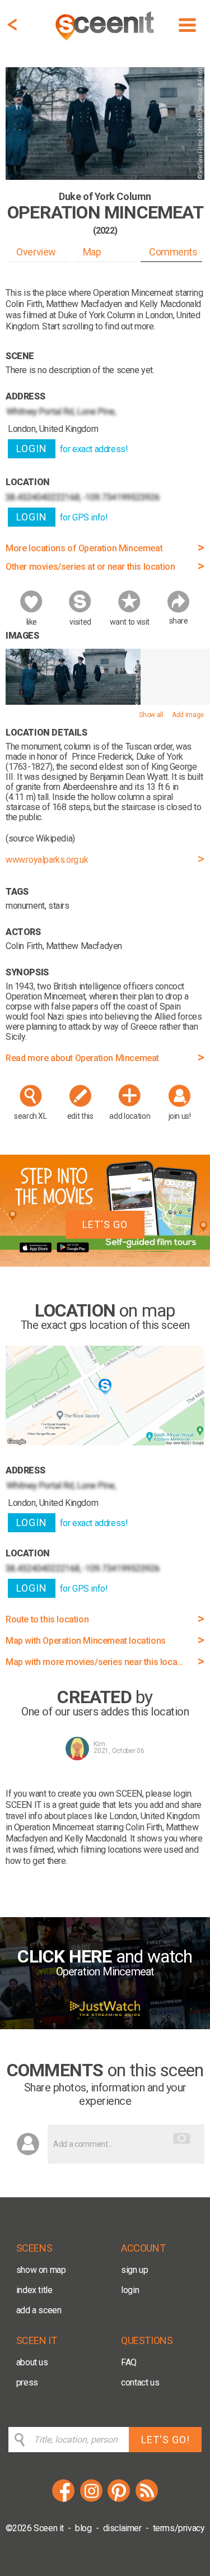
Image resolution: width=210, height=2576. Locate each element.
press (27, 2382)
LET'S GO (105, 1224)
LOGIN (32, 448)
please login (168, 1794)
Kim (99, 1744)
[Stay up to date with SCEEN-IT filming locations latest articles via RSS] (147, 2500)
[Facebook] (63, 2500)
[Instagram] (91, 2500)
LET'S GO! (165, 2440)
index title (34, 2290)
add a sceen (39, 2310)
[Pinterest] (119, 2500)
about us (32, 2362)
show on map (41, 2270)
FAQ (129, 2362)
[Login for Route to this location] (105, 1442)
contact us (140, 2382)
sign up (134, 2270)
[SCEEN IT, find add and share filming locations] (106, 42)
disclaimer (122, 2528)
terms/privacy (179, 2528)
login (130, 2290)
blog (83, 2528)
